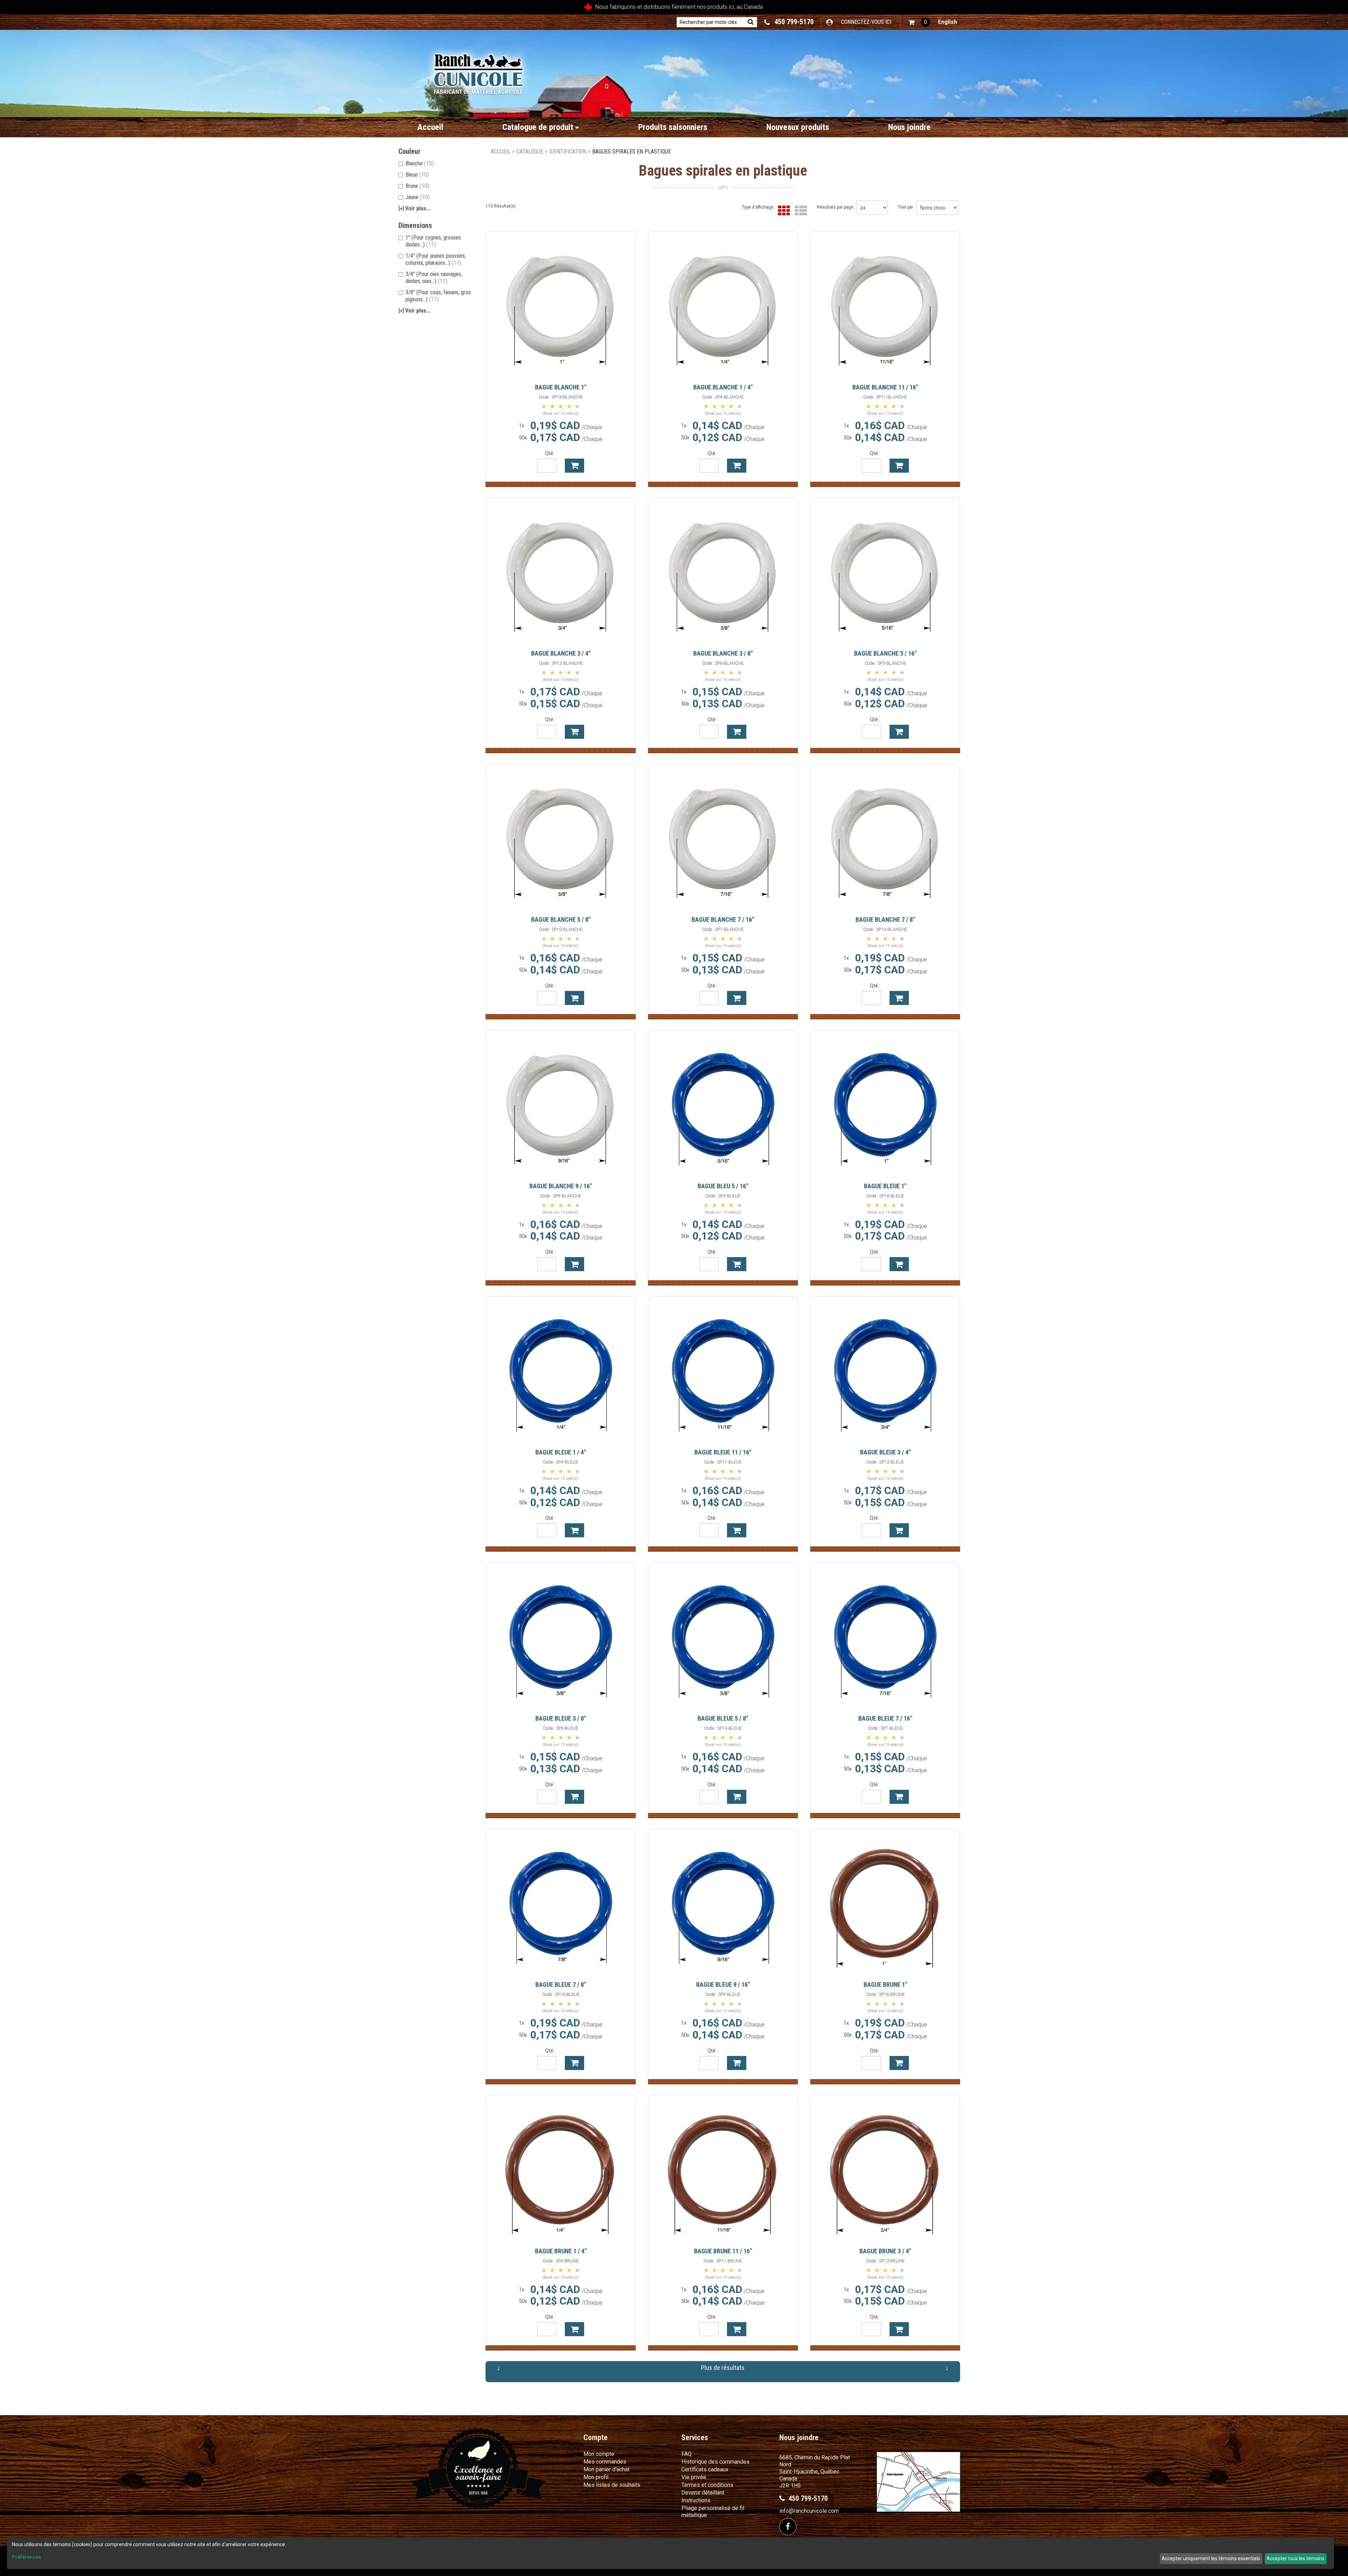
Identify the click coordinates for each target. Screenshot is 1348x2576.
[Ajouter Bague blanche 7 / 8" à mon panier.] (899, 998)
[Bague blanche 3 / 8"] (723, 573)
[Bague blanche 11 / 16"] (885, 306)
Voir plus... (414, 208)
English (947, 22)
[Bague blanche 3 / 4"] (561, 573)
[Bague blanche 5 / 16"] (885, 573)
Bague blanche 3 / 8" (723, 653)
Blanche (420, 163)
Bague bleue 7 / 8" (561, 1984)
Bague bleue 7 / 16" (885, 1718)
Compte (596, 2437)
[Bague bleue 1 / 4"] (561, 1371)
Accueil (430, 127)
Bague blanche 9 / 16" (561, 1186)
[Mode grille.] (782, 211)
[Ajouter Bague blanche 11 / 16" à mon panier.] (899, 466)
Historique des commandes (715, 2462)
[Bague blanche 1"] (561, 306)
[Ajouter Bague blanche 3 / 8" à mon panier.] (737, 732)
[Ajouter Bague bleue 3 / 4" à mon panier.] (899, 1530)
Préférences (27, 2557)
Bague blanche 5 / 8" (561, 919)
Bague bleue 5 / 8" (723, 1718)
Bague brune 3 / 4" (885, 2251)
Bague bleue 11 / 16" (723, 1452)
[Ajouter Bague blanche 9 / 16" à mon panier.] (574, 1264)
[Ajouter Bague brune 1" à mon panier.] (899, 2063)
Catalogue (530, 152)
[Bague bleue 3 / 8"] (561, 1637)
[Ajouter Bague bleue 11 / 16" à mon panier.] (737, 1530)
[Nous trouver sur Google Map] (919, 2481)
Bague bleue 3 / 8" (561, 1718)
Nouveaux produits (798, 127)
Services (695, 2437)
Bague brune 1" (885, 1984)
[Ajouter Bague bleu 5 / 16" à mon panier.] (737, 1264)
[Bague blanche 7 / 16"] (723, 839)
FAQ (686, 2454)
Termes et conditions (707, 2485)
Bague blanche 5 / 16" (885, 653)
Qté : (550, 453)
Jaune (418, 197)
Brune (417, 186)
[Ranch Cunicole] (478, 70)
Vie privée (694, 2477)
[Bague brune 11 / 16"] (723, 2170)
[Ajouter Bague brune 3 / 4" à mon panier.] (899, 2329)
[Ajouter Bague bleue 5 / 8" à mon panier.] (737, 1797)
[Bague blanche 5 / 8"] (561, 839)
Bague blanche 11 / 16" (885, 387)
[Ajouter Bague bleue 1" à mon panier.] (899, 1264)
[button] (919, 22)
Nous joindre (909, 127)
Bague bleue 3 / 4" (885, 1452)
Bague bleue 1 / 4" (561, 1452)
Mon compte (599, 2454)
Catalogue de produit (538, 127)
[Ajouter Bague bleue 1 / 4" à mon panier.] (574, 1530)
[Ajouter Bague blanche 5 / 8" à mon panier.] (574, 998)
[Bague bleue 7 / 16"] (885, 1637)
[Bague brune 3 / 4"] (885, 2170)
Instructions (696, 2500)
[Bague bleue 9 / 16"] (723, 1904)
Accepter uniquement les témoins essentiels (1211, 2558)
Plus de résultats (723, 2368)
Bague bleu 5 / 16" (723, 1186)
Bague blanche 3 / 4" (561, 653)
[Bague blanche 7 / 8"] (885, 839)
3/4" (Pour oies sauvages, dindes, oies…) (434, 278)
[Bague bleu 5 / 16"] (723, 1105)
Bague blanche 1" (561, 387)
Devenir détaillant (703, 2493)
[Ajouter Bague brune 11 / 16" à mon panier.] (737, 2329)
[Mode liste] (799, 211)
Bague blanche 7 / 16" (723, 919)
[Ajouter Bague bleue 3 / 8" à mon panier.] (574, 1797)
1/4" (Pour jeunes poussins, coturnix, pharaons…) (436, 259)
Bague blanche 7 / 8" (885, 919)
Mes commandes (605, 2462)
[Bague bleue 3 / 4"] (885, 1371)
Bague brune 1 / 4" (561, 2251)
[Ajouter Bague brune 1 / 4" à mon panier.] (574, 2329)
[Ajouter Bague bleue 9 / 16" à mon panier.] (737, 2063)
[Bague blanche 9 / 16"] (561, 1105)
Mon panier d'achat (606, 2469)
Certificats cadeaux (705, 2469)
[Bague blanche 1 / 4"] (723, 306)
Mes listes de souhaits (612, 2485)
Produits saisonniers (673, 127)
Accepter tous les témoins (1296, 2558)
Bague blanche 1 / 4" (723, 387)
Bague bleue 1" (885, 1186)
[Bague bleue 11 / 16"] (723, 1371)
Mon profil (596, 2477)
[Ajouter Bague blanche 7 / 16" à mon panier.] (737, 998)
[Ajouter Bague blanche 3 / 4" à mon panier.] (574, 732)
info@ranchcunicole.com (809, 2511)
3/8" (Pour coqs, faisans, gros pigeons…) (438, 296)
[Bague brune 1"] (885, 1904)
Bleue (417, 175)
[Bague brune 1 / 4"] (561, 2170)
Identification (568, 152)
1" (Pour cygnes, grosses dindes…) (433, 241)
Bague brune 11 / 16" (723, 2251)
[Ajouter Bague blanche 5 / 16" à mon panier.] (899, 732)
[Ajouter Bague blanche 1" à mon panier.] (574, 466)
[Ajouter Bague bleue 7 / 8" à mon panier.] (574, 2063)
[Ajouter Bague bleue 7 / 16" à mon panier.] (899, 1797)
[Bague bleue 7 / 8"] (561, 1904)
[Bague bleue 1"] (885, 1105)
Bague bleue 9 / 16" (723, 1984)
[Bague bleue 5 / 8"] (723, 1637)
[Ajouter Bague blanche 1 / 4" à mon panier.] (737, 466)
